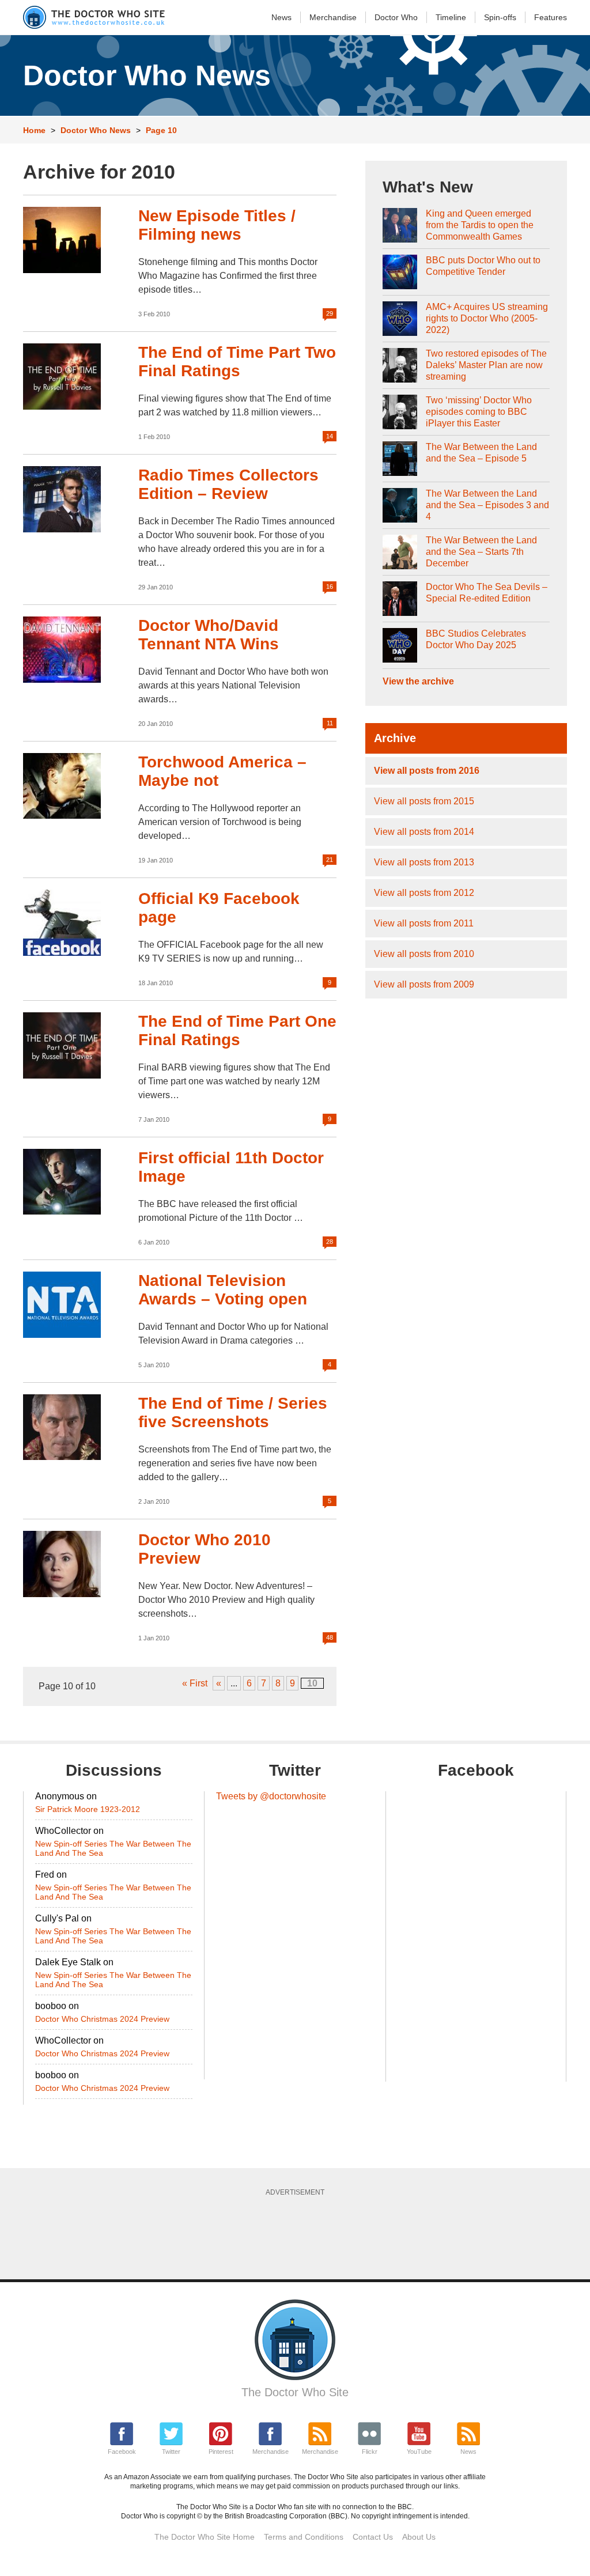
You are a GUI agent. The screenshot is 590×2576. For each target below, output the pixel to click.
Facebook (122, 2452)
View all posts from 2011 (424, 923)
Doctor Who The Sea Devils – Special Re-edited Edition (487, 593)
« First (195, 1683)
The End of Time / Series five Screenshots (233, 1412)
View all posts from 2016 (427, 771)
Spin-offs (500, 17)
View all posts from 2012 (424, 893)
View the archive (418, 681)
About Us (419, 2537)
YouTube (419, 2452)
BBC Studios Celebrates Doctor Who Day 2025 (476, 639)
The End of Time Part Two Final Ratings (237, 362)
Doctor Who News (96, 130)
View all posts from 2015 (424, 801)
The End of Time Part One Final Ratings (237, 1030)
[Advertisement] (302, 2234)
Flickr (370, 2452)
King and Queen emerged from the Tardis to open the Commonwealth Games (480, 225)
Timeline (451, 17)
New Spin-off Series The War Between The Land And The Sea (113, 1848)
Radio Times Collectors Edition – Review (228, 484)
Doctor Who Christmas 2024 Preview (102, 2019)
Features (551, 17)
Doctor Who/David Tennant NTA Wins (209, 635)
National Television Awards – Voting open (223, 1290)
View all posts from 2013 (424, 862)
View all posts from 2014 (424, 832)
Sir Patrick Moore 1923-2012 (88, 1809)
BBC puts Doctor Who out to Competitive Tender (483, 266)
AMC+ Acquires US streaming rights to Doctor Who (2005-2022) (487, 318)
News (281, 17)
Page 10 (161, 130)
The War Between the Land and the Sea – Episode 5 (481, 453)
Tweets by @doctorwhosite (271, 1796)
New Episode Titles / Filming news (217, 225)
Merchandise (333, 17)
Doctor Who (396, 17)
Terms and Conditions (304, 2537)
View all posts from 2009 (424, 984)
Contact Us (373, 2537)
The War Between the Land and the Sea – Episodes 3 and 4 (487, 505)
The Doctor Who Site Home (205, 2537)
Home (34, 130)
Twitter (171, 2452)
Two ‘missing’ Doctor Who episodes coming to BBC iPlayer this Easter (479, 412)
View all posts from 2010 (424, 954)
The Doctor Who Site (295, 2392)
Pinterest (221, 2452)
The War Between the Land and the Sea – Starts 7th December (481, 552)
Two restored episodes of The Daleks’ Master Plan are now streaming (486, 365)
